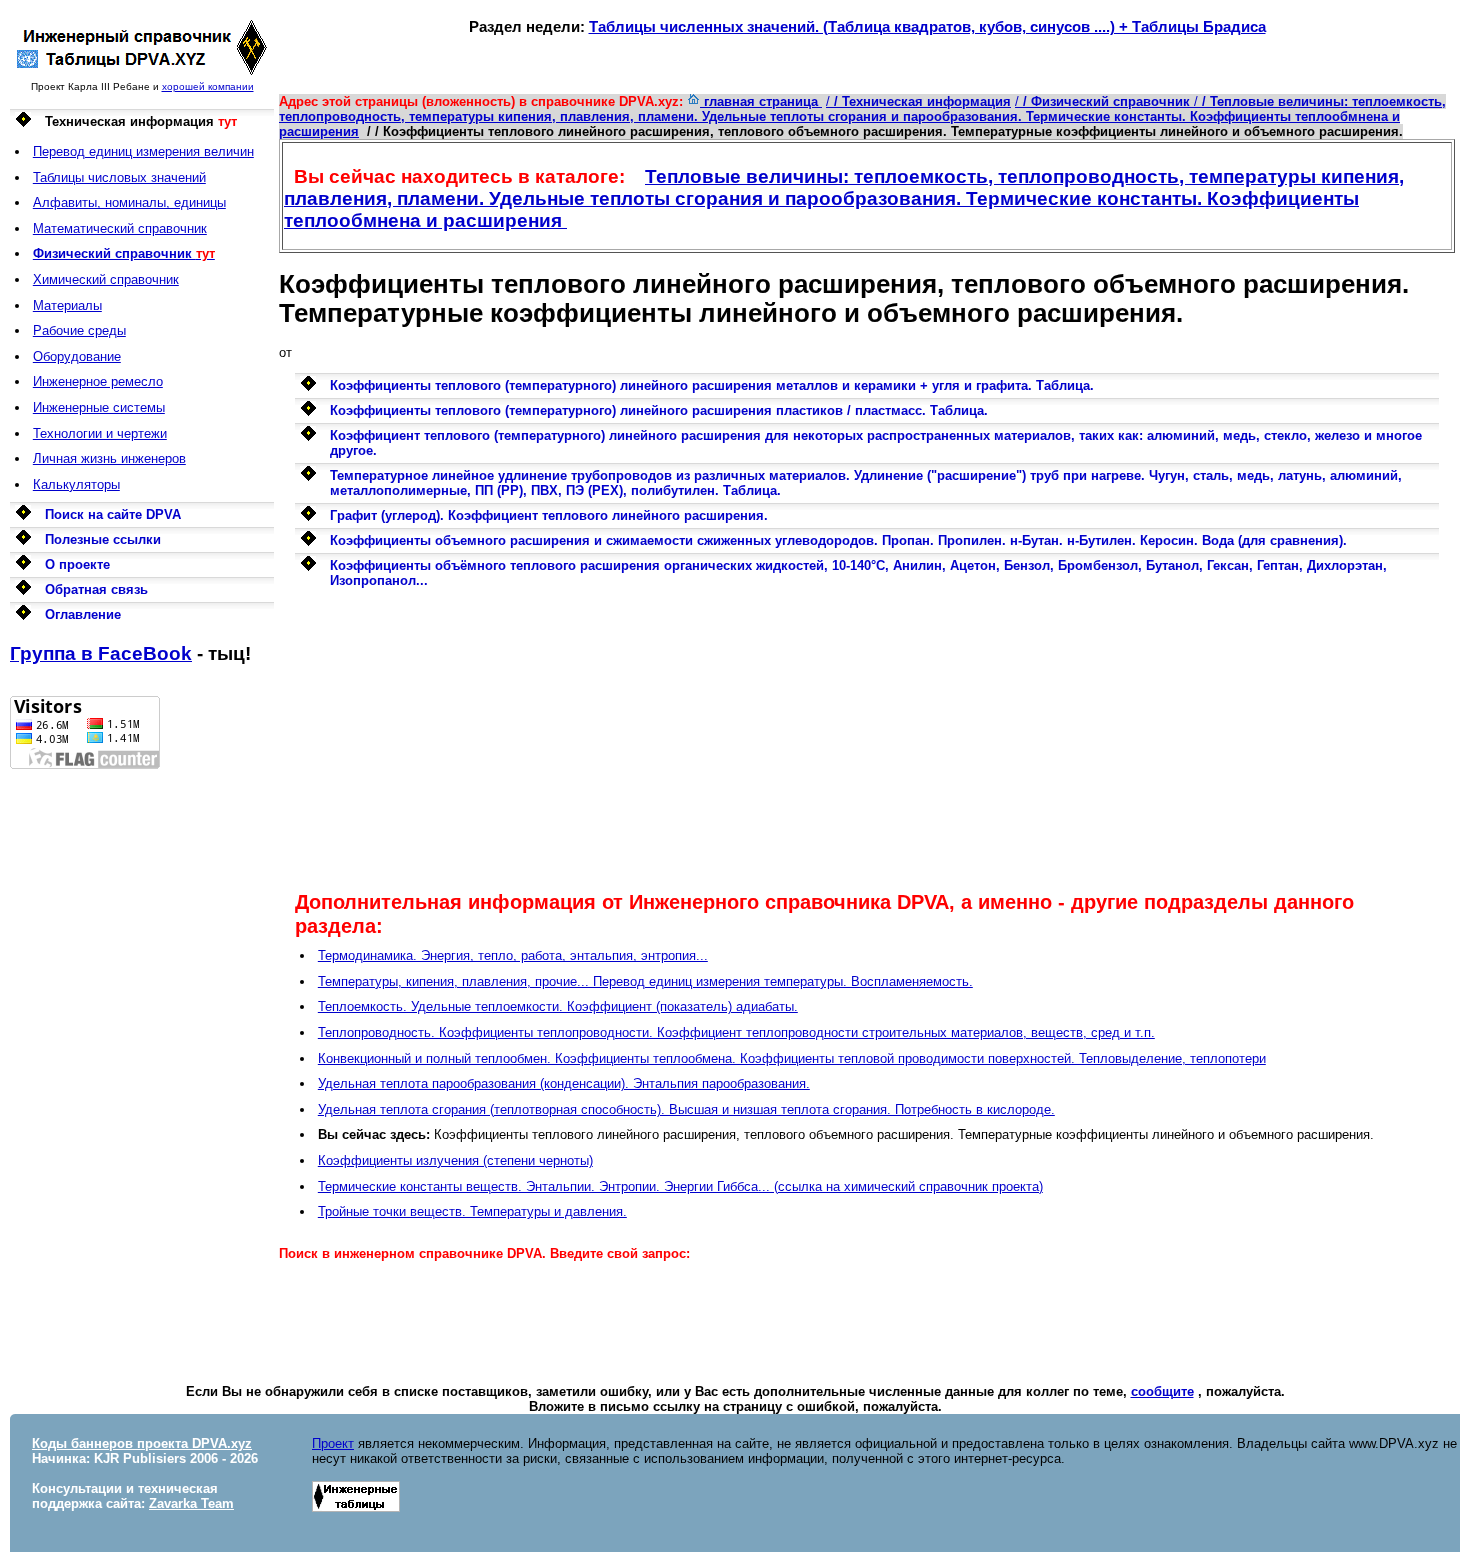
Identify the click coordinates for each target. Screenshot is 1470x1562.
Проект (333, 1443)
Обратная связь (96, 589)
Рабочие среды (79, 330)
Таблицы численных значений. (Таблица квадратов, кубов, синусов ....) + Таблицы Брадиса (927, 26)
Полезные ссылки (103, 539)
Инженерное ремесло (98, 381)
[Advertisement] (142, 1069)
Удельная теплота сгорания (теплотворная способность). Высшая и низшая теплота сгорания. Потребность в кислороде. (686, 1109)
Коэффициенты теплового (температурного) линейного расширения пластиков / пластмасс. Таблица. (659, 410)
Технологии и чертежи (100, 433)
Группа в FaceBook (101, 653)
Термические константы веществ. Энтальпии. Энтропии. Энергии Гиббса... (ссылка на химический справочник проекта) (680, 1186)
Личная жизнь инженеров (109, 458)
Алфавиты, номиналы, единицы (129, 202)
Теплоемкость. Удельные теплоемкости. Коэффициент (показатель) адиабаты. (558, 1006)
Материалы (67, 305)
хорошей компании (208, 86)
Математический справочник (120, 228)
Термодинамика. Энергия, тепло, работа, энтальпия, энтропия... (513, 955)
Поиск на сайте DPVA (113, 514)
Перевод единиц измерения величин (143, 151)
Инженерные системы (99, 407)
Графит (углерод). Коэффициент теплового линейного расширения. (549, 515)
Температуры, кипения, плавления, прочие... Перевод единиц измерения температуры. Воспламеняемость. (645, 981)
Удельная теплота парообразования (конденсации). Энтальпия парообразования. (564, 1083)
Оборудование (77, 356)
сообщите (1162, 1391)
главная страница (761, 101)
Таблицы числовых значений (119, 177)
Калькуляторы (76, 484)
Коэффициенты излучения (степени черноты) (455, 1160)
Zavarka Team (191, 1503)
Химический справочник (106, 279)
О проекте (77, 564)
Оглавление (83, 614)
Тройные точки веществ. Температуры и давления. (472, 1211)
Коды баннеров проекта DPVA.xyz (142, 1443)
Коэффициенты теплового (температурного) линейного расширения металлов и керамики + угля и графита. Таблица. (712, 385)
